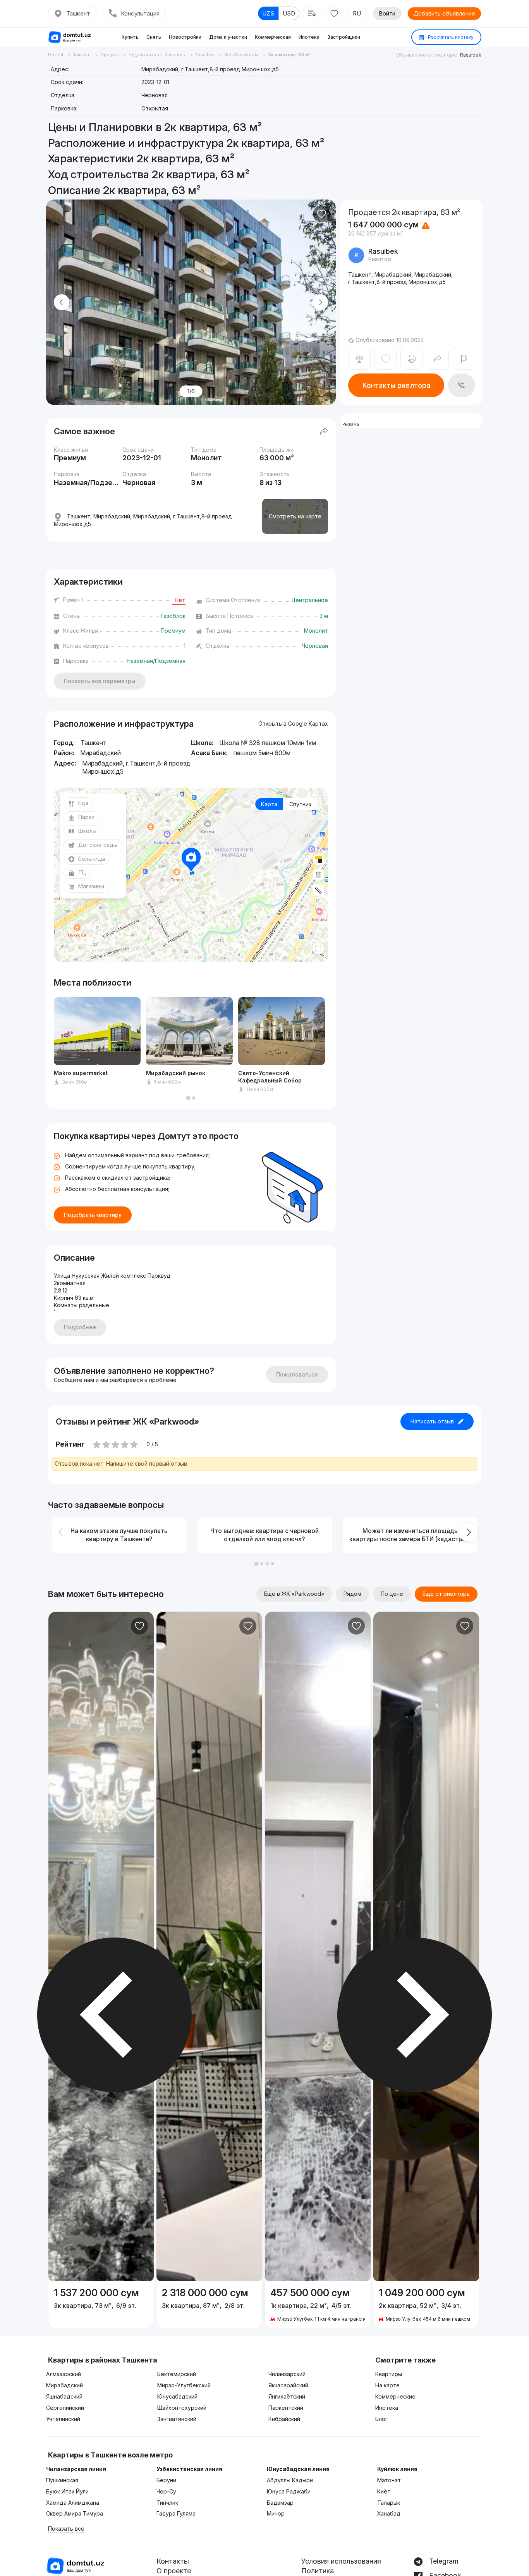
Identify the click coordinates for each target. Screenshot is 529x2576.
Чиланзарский (287, 2374)
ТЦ (82, 872)
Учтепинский (63, 2419)
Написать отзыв (432, 1421)
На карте (387, 2385)
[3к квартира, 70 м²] (101, 2301)
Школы (87, 831)
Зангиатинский (177, 2419)
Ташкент (78, 13)
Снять (154, 37)
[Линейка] (318, 890)
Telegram (443, 2561)
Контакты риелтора (396, 385)
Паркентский (286, 2408)
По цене (392, 1594)
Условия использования (341, 2561)
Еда (83, 803)
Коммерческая (273, 37)
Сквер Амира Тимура (75, 2513)
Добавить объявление (444, 13)
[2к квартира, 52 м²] (426, 2305)
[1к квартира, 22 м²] (318, 2305)
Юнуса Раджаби (289, 2491)
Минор (276, 2513)
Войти (387, 13)
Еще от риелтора (446, 1594)
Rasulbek (471, 55)
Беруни (166, 2480)
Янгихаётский (287, 2396)
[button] (188, 1098)
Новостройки (185, 37)
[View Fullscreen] (318, 948)
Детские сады (98, 845)
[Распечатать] (411, 359)
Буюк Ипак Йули (67, 2491)
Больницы (92, 859)
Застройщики (344, 37)
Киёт (384, 2491)
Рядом (352, 1594)
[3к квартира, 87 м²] (209, 2301)
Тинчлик (167, 2503)
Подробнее (80, 1327)
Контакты (173, 2561)
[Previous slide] (62, 302)
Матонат (389, 2480)
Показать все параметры (100, 681)
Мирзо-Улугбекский (184, 2385)
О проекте (174, 2571)
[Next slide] (320, 302)
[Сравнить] (359, 359)
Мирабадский (64, 2385)
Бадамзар (280, 2503)
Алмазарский (64, 2374)
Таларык (389, 2503)
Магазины (91, 886)
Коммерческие (395, 2396)
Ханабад (389, 2513)
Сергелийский (65, 2408)
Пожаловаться (297, 1374)
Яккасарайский (288, 2385)
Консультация (140, 13)
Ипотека (309, 37)
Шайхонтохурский (182, 2408)
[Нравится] (321, 214)
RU (357, 13)
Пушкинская (62, 2480)
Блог (381, 2419)
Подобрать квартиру (93, 1215)
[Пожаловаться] (464, 359)
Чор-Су (166, 2491)
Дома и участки (228, 37)
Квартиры (389, 2374)
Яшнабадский (64, 2396)
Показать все (66, 2529)
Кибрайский (284, 2419)
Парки (86, 817)
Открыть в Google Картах (293, 724)
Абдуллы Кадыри (290, 2480)
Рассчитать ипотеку (450, 37)
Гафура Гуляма (176, 2513)
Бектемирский (177, 2374)
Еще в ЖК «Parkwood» (294, 1594)
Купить (130, 37)
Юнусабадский (177, 2396)
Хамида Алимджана (73, 2503)
